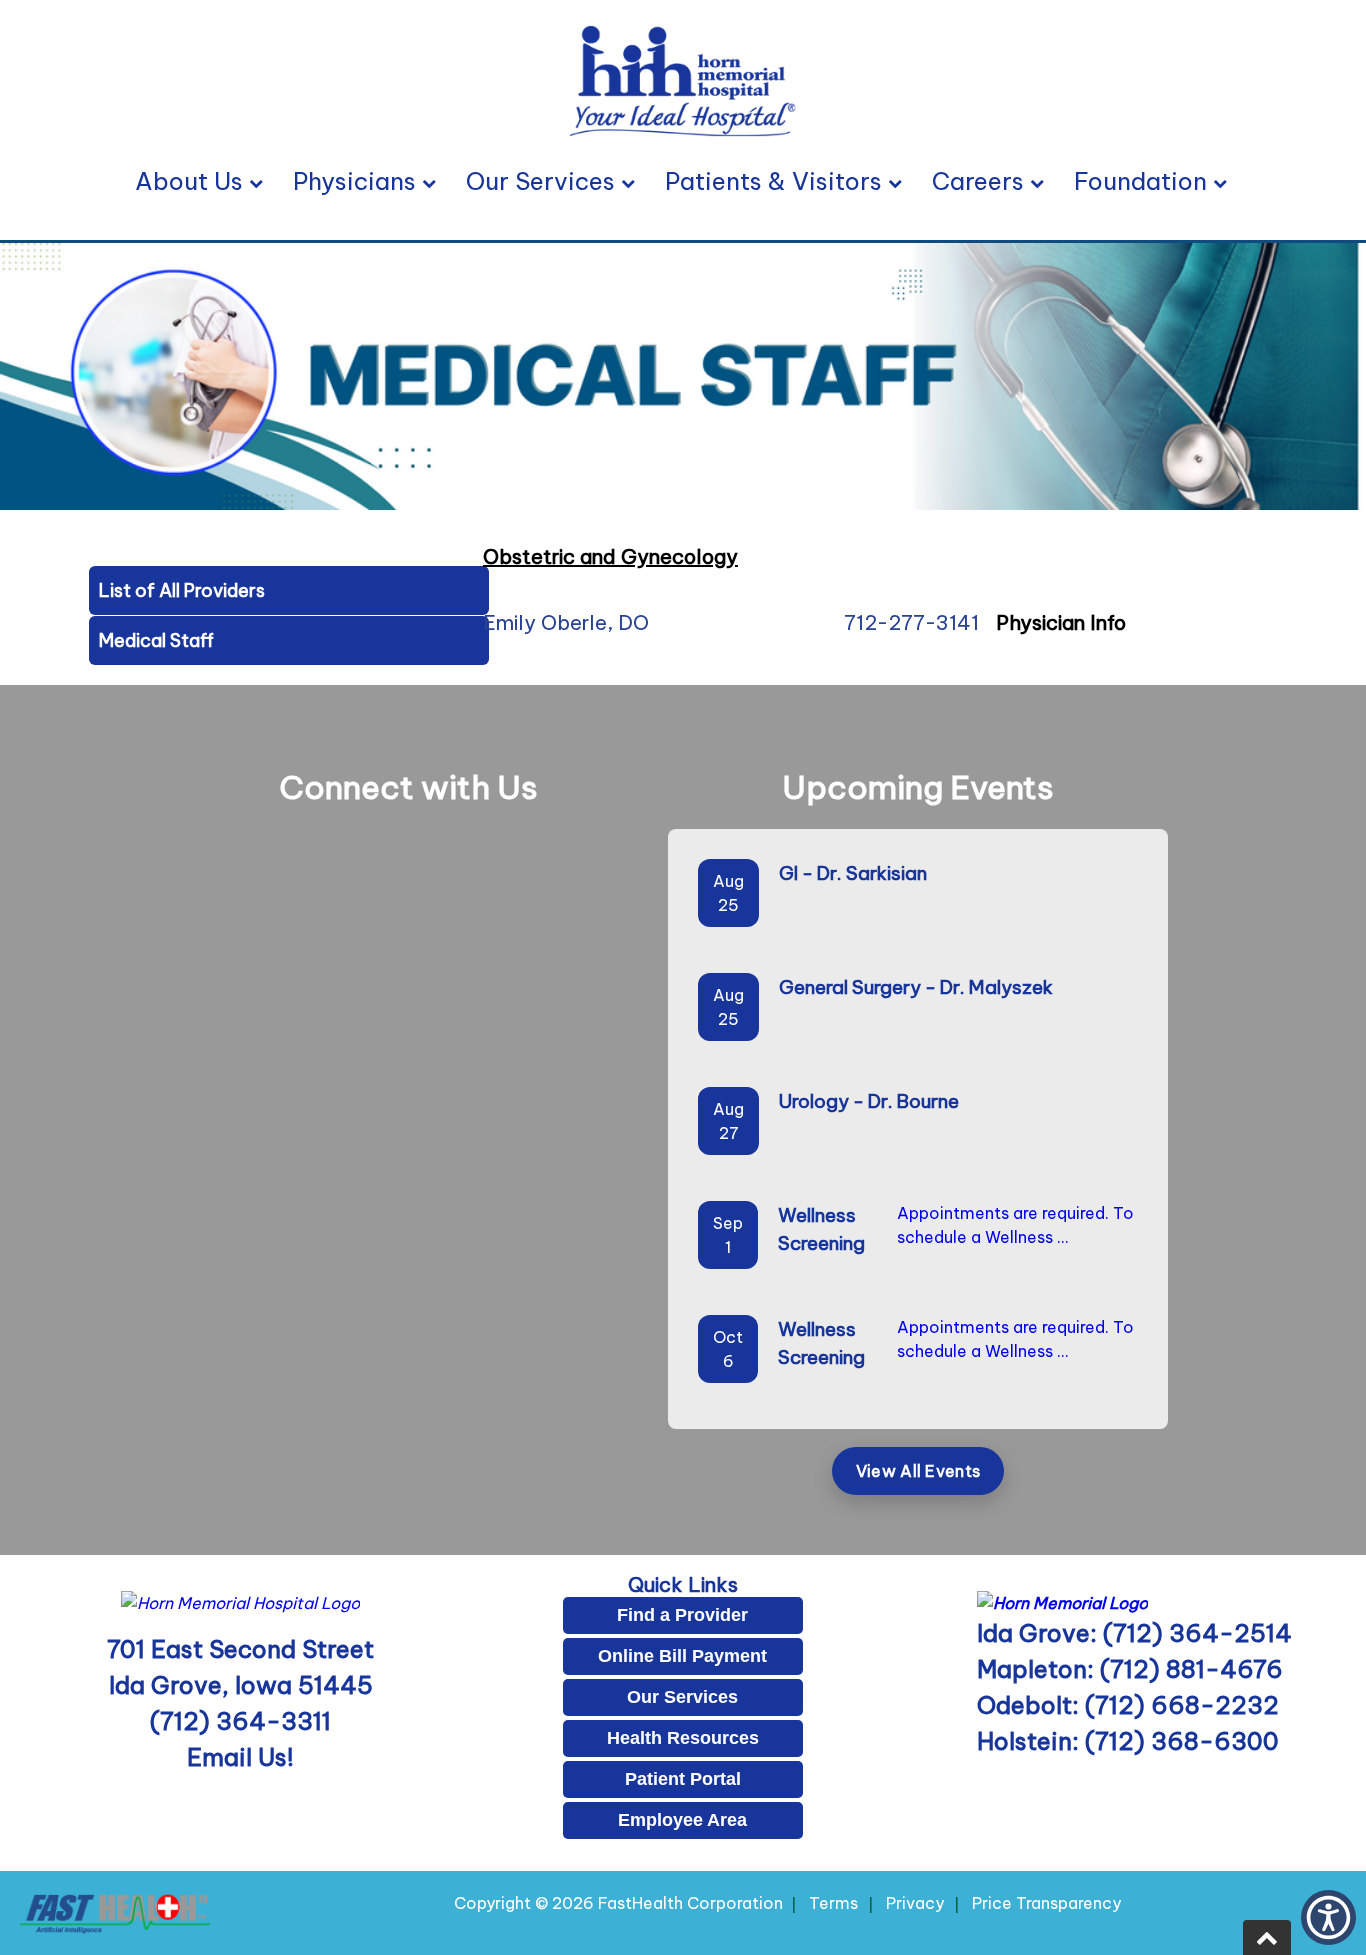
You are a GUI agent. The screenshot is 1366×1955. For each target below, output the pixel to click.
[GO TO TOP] (1267, 1937)
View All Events (918, 1471)
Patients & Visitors (773, 181)
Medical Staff (156, 640)
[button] (1328, 1917)
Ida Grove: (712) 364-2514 (1134, 1633)
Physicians (354, 181)
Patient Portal (683, 1779)
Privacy (915, 1903)
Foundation (1140, 181)
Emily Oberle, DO (566, 622)
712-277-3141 (911, 622)
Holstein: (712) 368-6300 (1128, 1741)
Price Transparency (1046, 1903)
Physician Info (1061, 622)
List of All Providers (182, 590)
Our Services (540, 181)
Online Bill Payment (682, 1656)
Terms (833, 1903)
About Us (189, 181)
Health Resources (683, 1738)
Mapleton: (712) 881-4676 (1130, 1669)
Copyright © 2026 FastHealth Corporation (618, 1903)
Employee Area (682, 1820)
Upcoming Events (918, 787)
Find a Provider (682, 1615)
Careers (978, 181)
